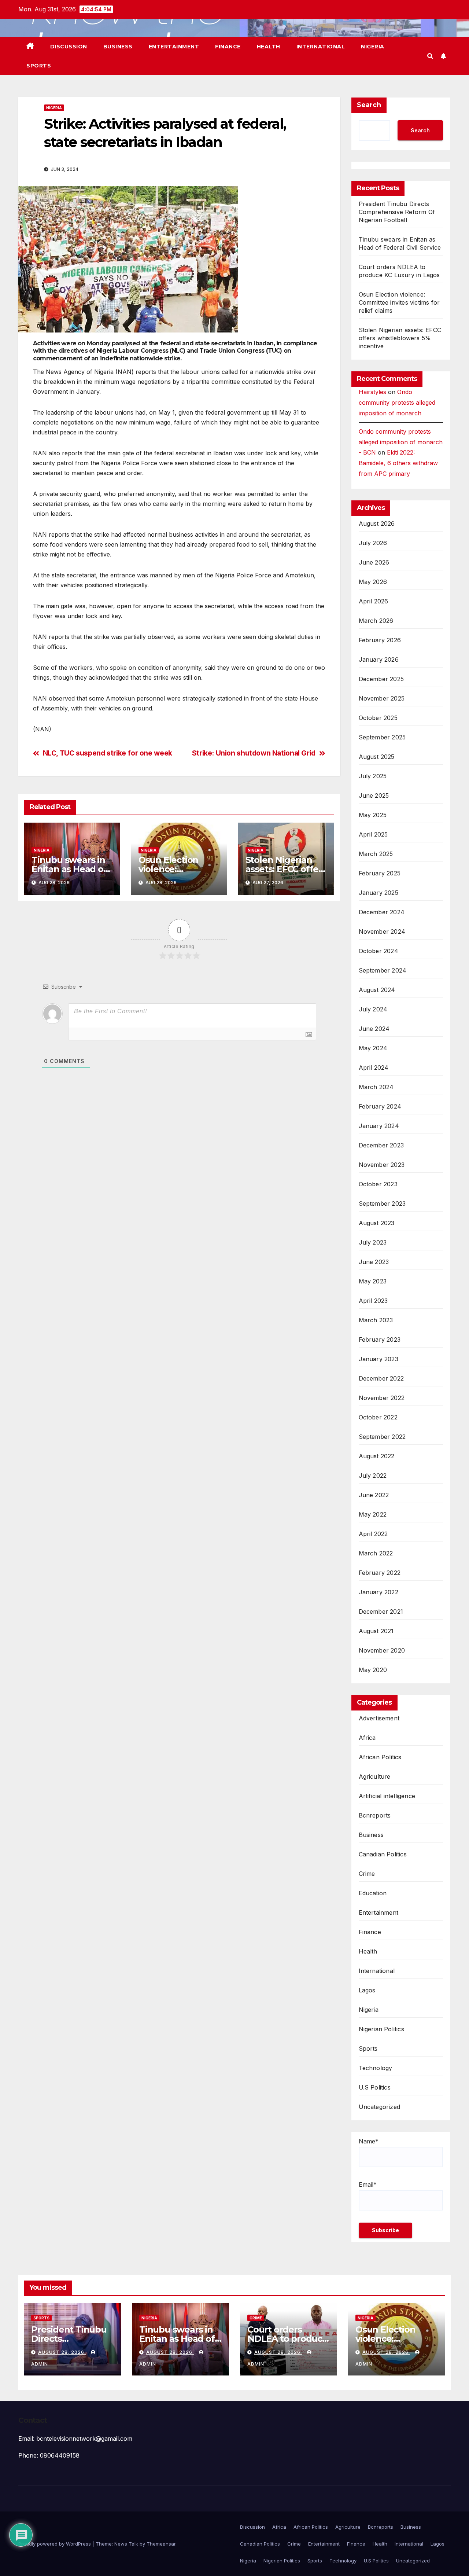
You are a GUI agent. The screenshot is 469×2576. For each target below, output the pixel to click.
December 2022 (381, 1378)
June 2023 (374, 1262)
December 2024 (382, 912)
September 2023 (382, 1204)
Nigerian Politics (381, 2029)
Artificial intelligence (387, 1796)
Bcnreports (375, 1815)
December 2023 (381, 1145)
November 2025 (382, 698)
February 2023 (380, 1340)
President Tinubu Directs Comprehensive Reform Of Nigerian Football (397, 212)
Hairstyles (372, 392)
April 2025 (373, 834)
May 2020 (373, 1670)
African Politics (380, 1757)
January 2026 (379, 659)
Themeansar (161, 2544)
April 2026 (374, 601)
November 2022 (382, 1398)
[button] (430, 56)
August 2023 (377, 1223)
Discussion (69, 47)
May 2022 (373, 1514)
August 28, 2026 (62, 2352)
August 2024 (377, 990)
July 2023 (373, 1242)
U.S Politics (375, 2087)
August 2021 (376, 1631)
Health (269, 47)
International (321, 47)
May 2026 (373, 582)
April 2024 (374, 1067)
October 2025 (378, 718)
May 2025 (373, 815)
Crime (367, 1874)
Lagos (367, 1990)
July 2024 (373, 1009)
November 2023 (382, 1165)
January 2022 (378, 1592)
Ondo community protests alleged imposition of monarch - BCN (401, 442)
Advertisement (379, 1718)
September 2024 (383, 970)
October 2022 (378, 1417)
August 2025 (377, 757)
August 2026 (377, 523)
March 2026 (376, 621)
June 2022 (374, 1495)
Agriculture (375, 1776)
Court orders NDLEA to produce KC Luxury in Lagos (288, 2339)
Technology (376, 2068)
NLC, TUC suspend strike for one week (108, 753)
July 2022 (373, 1476)
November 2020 (382, 1650)
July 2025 (373, 776)
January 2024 (379, 1126)
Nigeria (373, 47)
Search (369, 105)
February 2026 (380, 640)
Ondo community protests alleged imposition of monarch (397, 403)
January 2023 (378, 1359)
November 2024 (382, 931)
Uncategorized (380, 2107)
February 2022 (380, 1573)
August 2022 (377, 1456)
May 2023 (373, 1281)
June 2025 (374, 795)
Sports (39, 66)
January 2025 (378, 893)
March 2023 (376, 1320)
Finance (228, 47)
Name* (369, 2141)
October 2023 (378, 1184)
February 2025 (380, 873)
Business (118, 47)
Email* (368, 2184)
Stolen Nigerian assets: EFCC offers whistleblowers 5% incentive (400, 338)
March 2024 (376, 1087)
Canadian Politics (383, 1854)
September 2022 (382, 1437)
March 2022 (376, 1553)
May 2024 (373, 1048)
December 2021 (381, 1612)
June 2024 (374, 1029)
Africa (367, 1738)
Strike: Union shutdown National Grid (254, 753)
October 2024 (378, 951)
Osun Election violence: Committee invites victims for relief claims (399, 302)
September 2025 (382, 737)
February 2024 (380, 1106)
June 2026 (374, 562)
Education (373, 1893)
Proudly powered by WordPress (55, 2544)
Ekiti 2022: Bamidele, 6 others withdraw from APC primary (398, 463)
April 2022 (373, 1534)
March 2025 (376, 854)
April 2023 (373, 1301)
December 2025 (381, 679)
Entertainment (174, 47)
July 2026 (373, 543)
